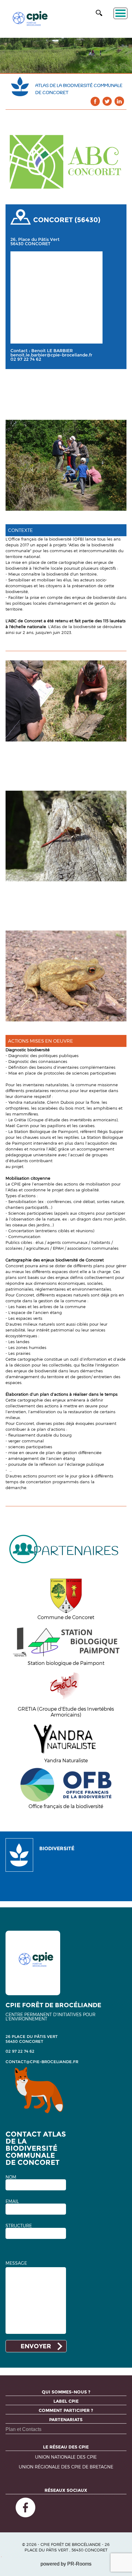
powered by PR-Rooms (66, 2564)
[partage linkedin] (119, 101)
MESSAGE (16, 2263)
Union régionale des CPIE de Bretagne (66, 2467)
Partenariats (66, 2420)
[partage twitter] (107, 101)
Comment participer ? (66, 2410)
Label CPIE (66, 2401)
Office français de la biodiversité (40, 539)
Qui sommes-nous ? (66, 2392)
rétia (22, 1120)
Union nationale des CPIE (66, 2457)
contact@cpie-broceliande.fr (42, 2062)
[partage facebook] (95, 101)
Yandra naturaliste (27, 1102)
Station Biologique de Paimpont (46, 1131)
